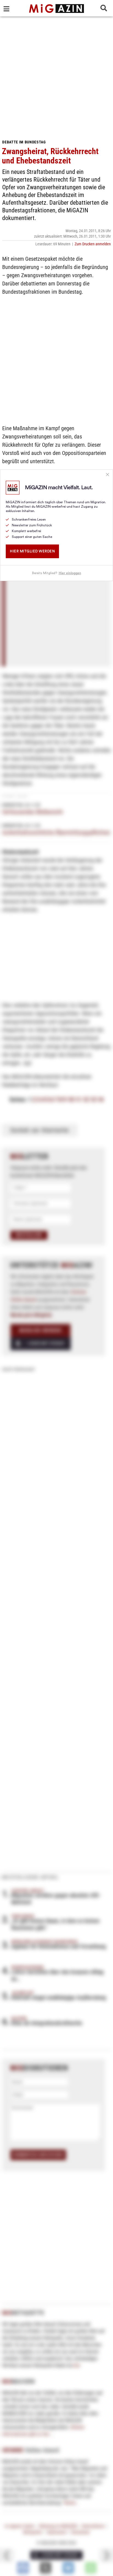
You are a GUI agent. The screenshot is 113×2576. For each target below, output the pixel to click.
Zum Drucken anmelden (93, 244)
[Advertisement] (56, 76)
